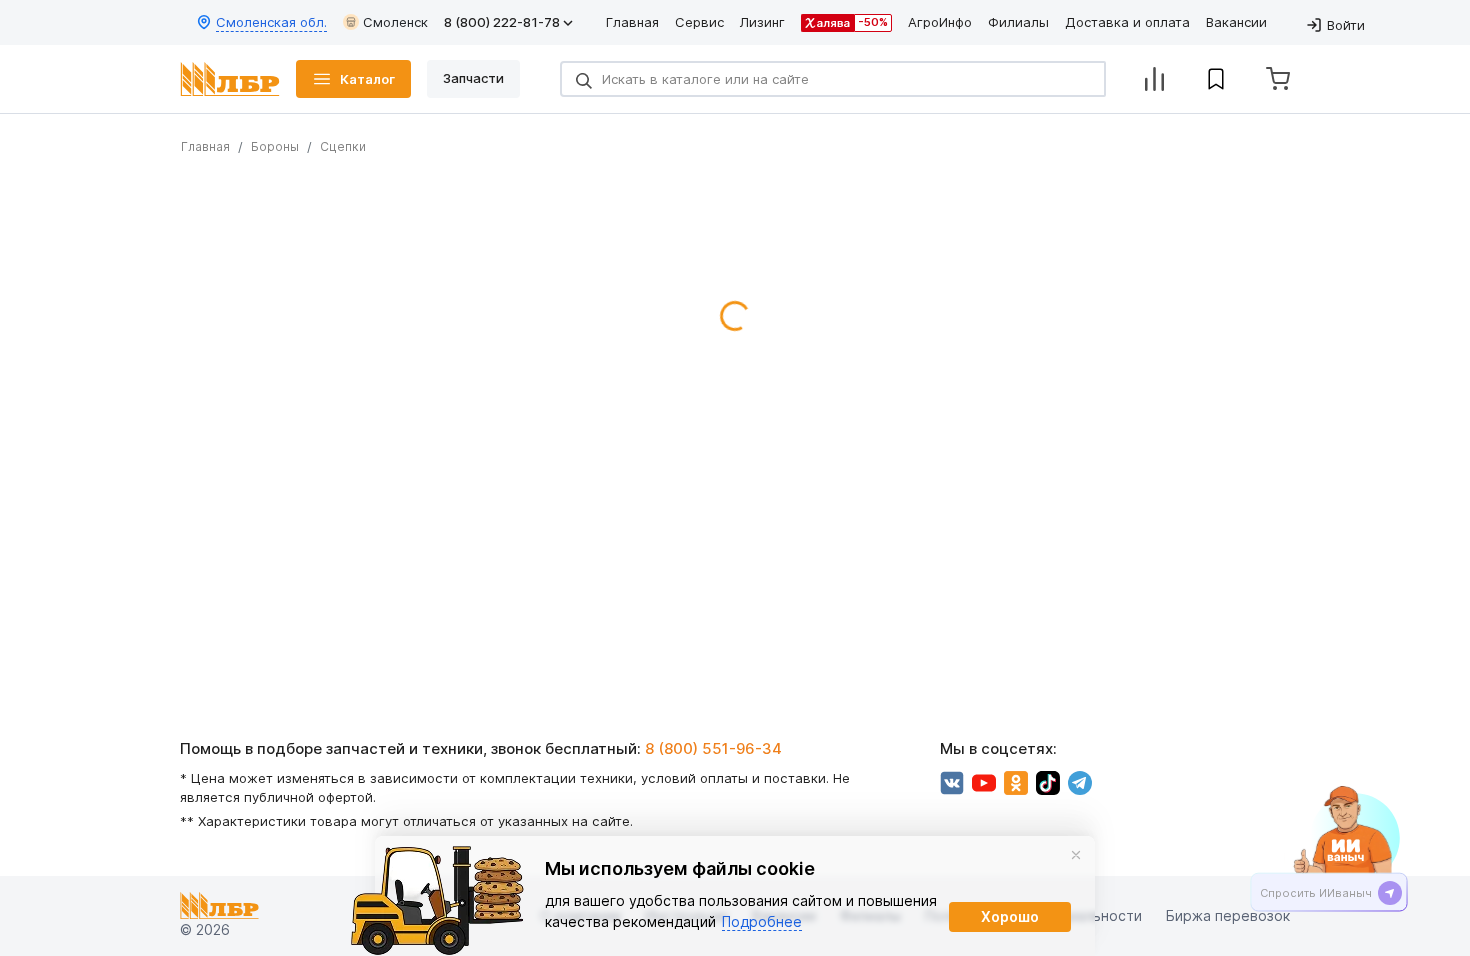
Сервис (699, 22)
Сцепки (343, 146)
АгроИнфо (940, 22)
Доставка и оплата (1127, 22)
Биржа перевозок (1228, 916)
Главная (632, 22)
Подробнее (762, 921)
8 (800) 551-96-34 (713, 748)
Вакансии (1236, 22)
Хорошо (1010, 916)
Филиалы (1018, 22)
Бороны (275, 146)
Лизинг (762, 22)
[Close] (1076, 855)
